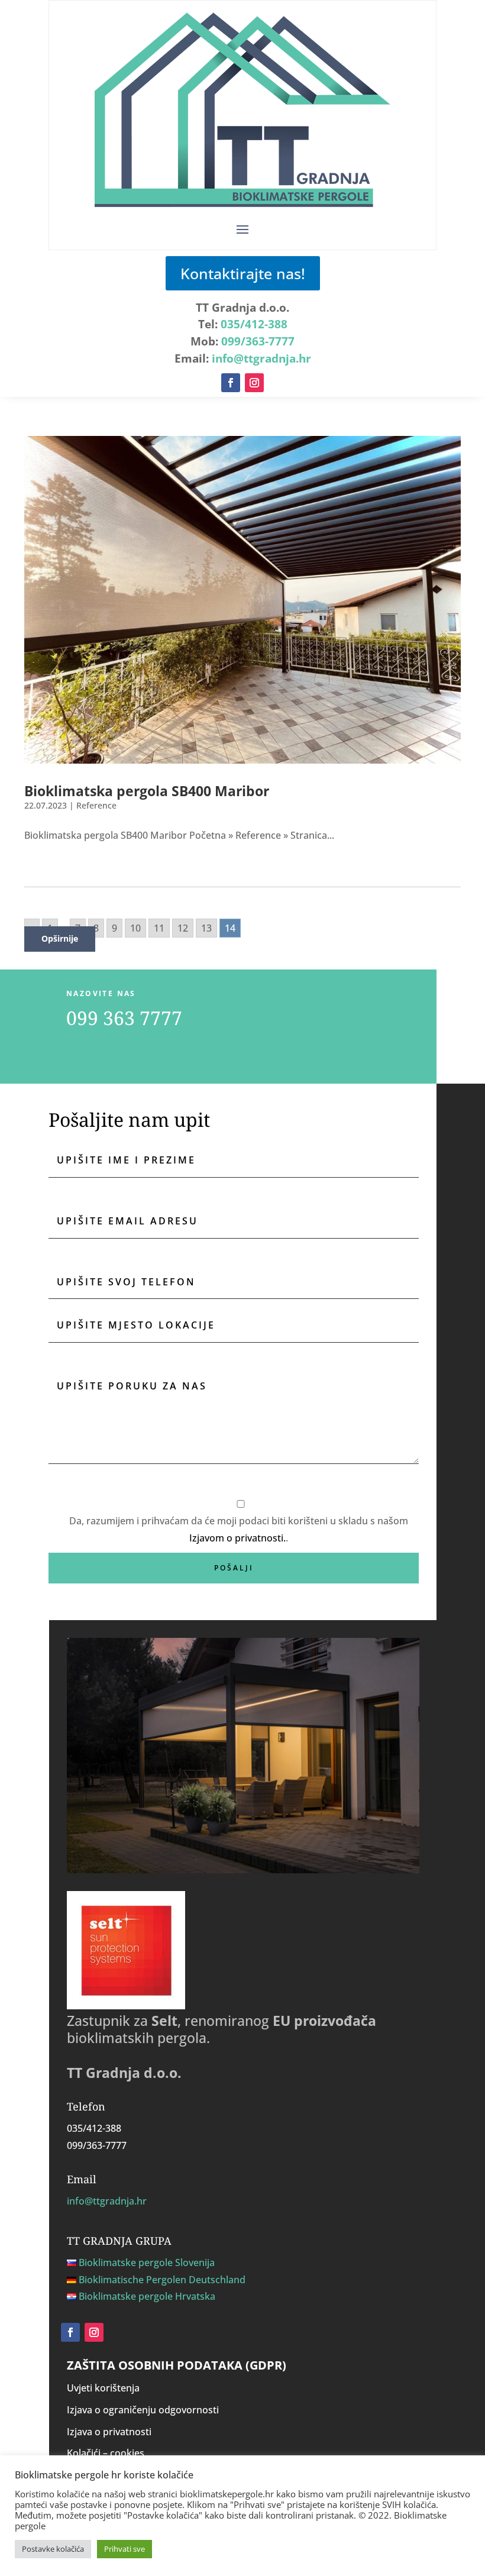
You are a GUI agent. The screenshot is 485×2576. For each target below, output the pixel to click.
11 (159, 928)
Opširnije (60, 938)
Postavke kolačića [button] (53, 2549)
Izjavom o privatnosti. (237, 1538)
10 (135, 928)
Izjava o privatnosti (109, 2432)
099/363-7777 (258, 341)
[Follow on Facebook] (231, 383)
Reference (96, 805)
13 (206, 928)
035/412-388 (254, 324)
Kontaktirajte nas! (243, 273)
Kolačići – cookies (106, 2453)
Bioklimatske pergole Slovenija (147, 2263)
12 (183, 928)
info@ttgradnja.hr (261, 358)
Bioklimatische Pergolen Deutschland (162, 2280)
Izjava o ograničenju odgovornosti (143, 2410)
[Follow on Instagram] (254, 383)
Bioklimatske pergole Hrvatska (147, 2296)
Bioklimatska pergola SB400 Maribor (147, 791)
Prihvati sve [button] (125, 2549)
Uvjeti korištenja (103, 2388)
